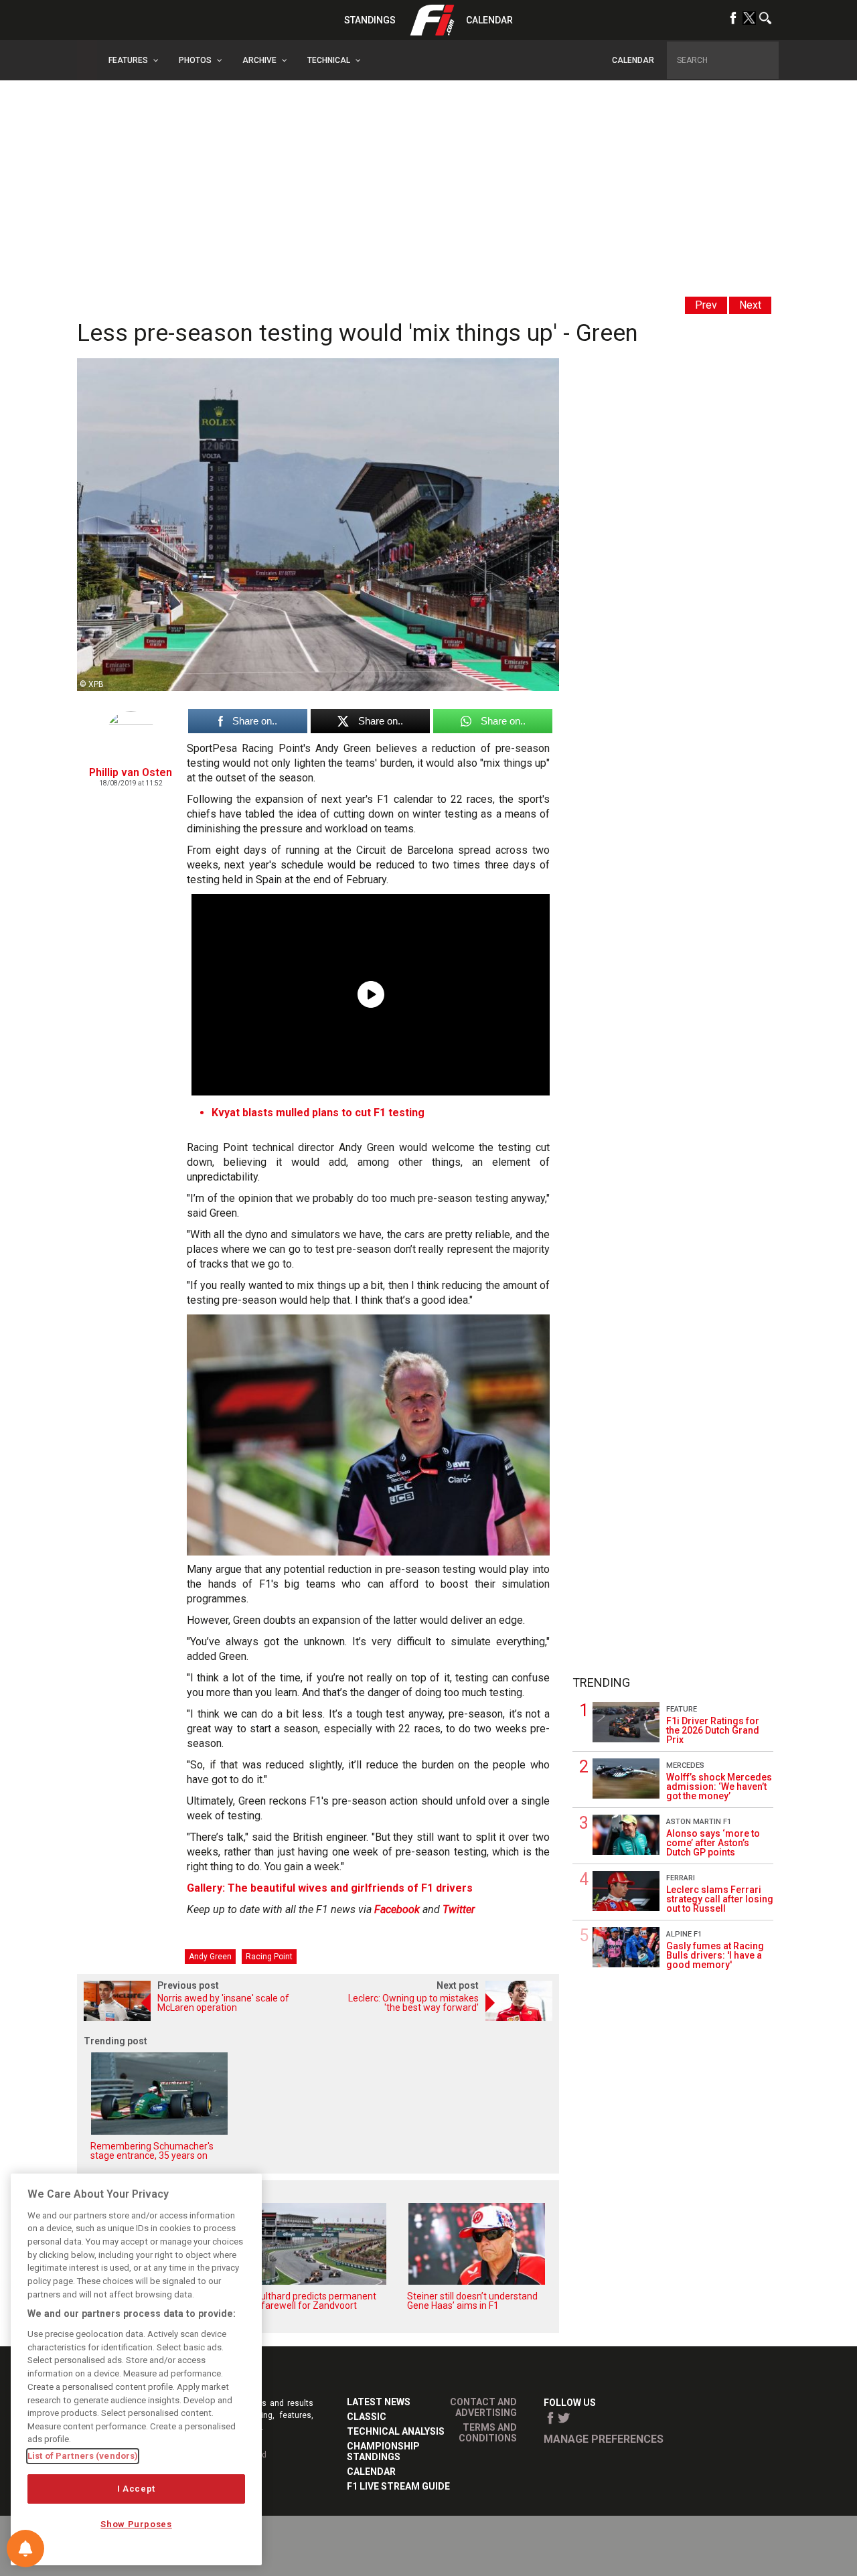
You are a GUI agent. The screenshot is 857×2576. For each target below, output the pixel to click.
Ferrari (681, 1878)
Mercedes (685, 1765)
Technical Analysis (396, 2431)
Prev (706, 305)
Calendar (489, 20)
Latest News (379, 2402)
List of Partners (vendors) (83, 2456)
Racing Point (269, 1957)
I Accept (136, 2489)
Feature (682, 1709)
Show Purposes (136, 2524)
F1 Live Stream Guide (398, 2486)
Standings (370, 20)
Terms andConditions (488, 2433)
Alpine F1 (684, 1934)
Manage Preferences (604, 2439)
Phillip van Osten (131, 772)
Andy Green (210, 1957)
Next (750, 305)
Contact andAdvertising (483, 2407)
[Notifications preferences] (25, 2549)
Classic (367, 2417)
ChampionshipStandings (383, 2451)
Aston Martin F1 (699, 1822)
